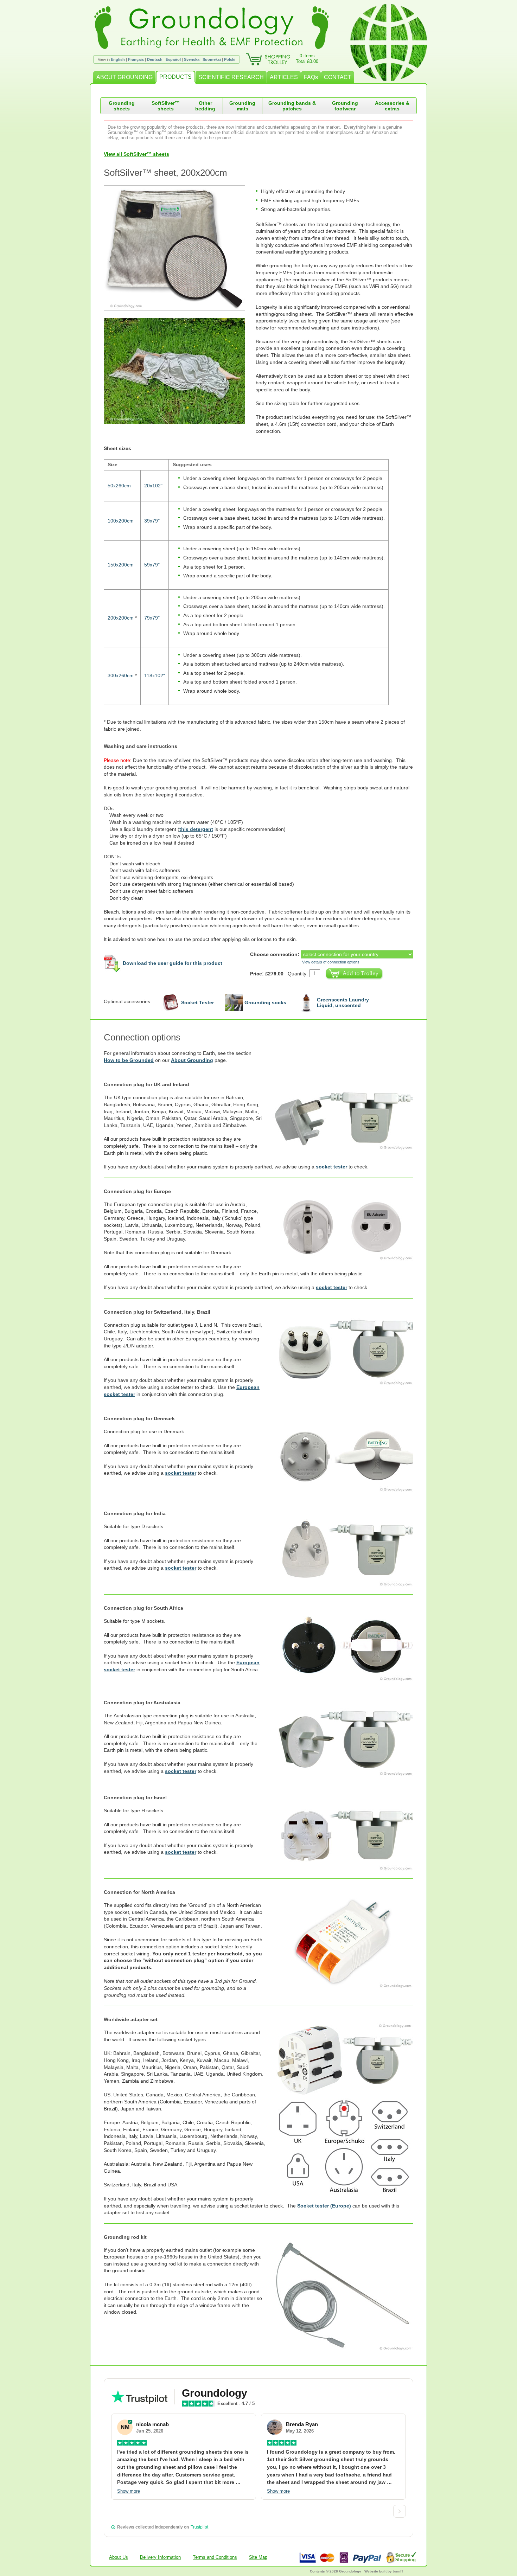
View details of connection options (331, 962)
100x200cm (121, 521)
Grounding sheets (122, 106)
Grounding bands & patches (292, 106)
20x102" (153, 486)
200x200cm (121, 618)
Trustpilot (199, 2527)
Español (173, 59)
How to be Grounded (129, 1060)
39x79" (152, 521)
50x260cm (119, 486)
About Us (119, 2557)
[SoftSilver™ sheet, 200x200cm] (180, 248)
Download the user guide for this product (173, 963)
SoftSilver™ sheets (166, 106)
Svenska (192, 59)
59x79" (152, 565)
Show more (129, 2491)
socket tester (331, 1167)
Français (136, 59)
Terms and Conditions (215, 2557)
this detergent (196, 829)
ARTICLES (284, 77)
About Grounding (192, 1060)
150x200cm (121, 565)
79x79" (152, 618)
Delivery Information (160, 2557)
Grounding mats (242, 106)
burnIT (398, 2571)
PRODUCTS (175, 77)
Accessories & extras (392, 106)
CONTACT (338, 77)
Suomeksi (212, 59)
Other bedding (205, 106)
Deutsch (155, 59)
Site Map (258, 2557)
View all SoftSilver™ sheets (136, 154)
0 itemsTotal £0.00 (307, 59)
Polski (230, 59)
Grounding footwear (345, 106)
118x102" (155, 675)
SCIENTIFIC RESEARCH (231, 77)
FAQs (311, 77)
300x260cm (121, 675)
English (118, 59)
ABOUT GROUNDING (125, 77)
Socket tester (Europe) (324, 2206)
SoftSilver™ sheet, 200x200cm (165, 173)
